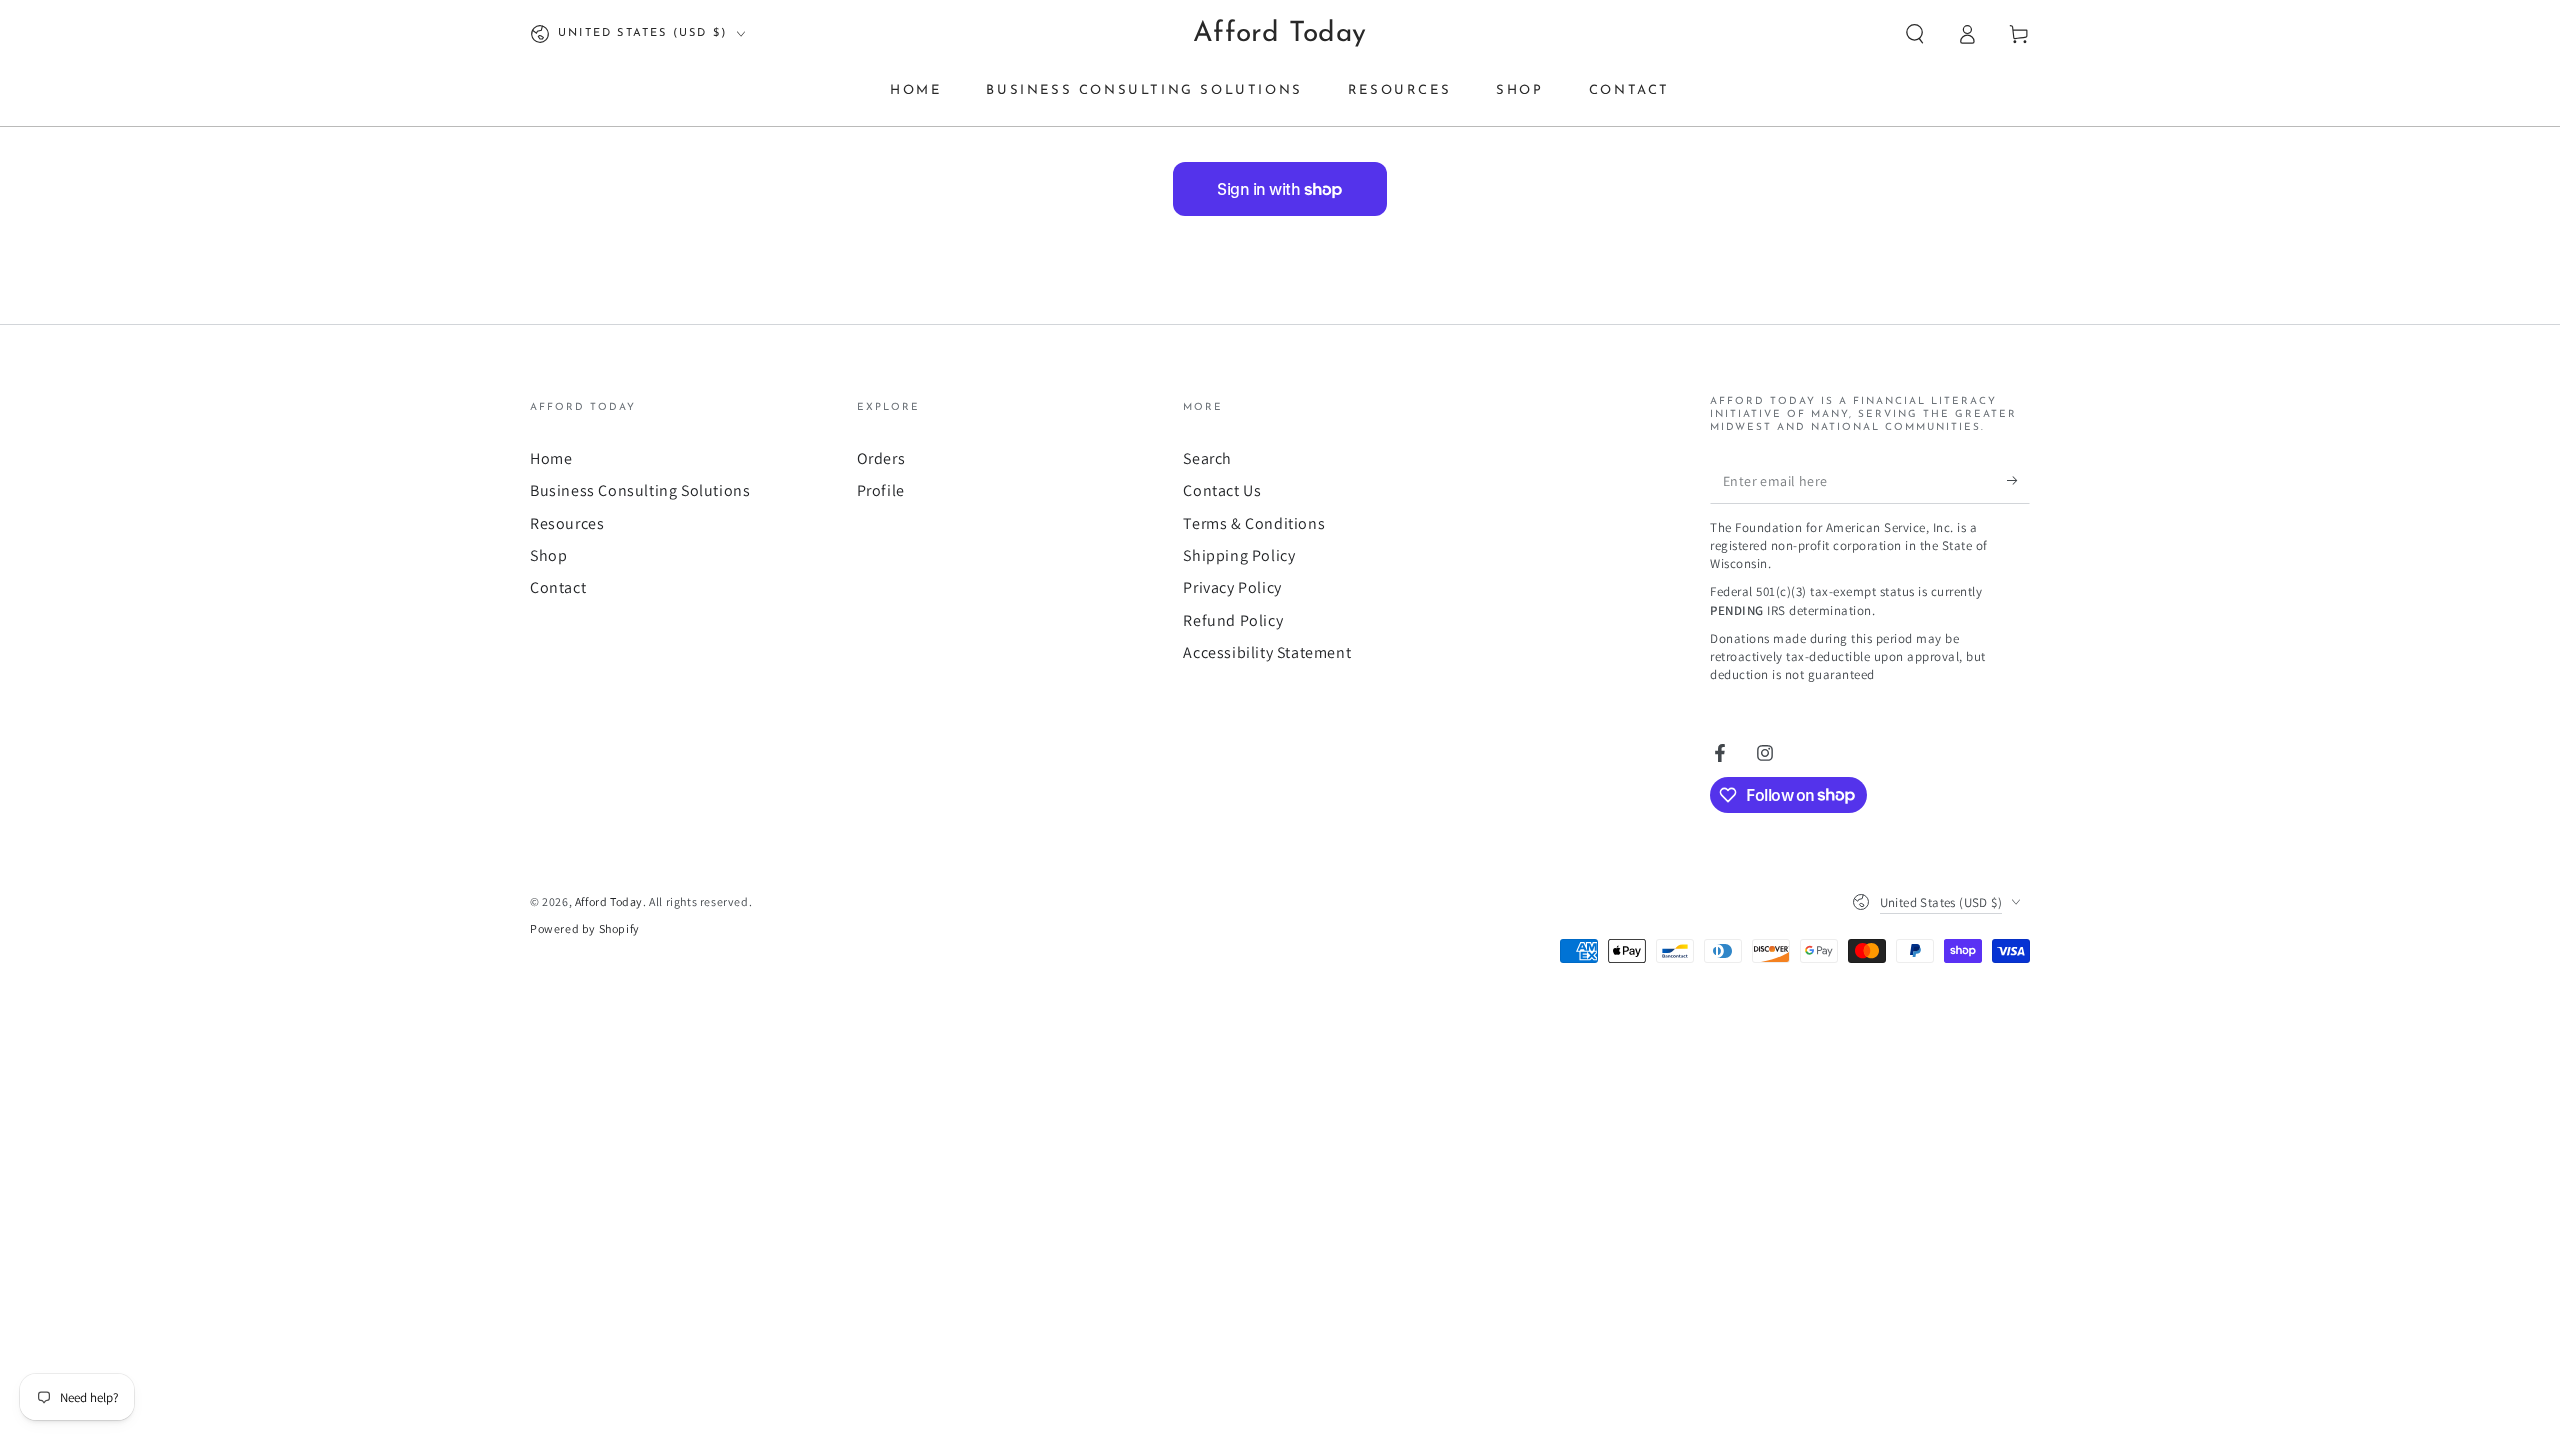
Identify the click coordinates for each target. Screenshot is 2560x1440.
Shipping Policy (1239, 555)
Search (1207, 458)
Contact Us (1222, 490)
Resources (567, 523)
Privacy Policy (1232, 587)
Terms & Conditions (1254, 523)
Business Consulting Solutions (640, 490)
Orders (881, 458)
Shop (548, 555)
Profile (881, 490)
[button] (1915, 34)
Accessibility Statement (1267, 652)
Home (551, 458)
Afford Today (609, 901)
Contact (558, 587)
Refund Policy (1233, 620)
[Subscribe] (2018, 481)
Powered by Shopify (585, 928)
